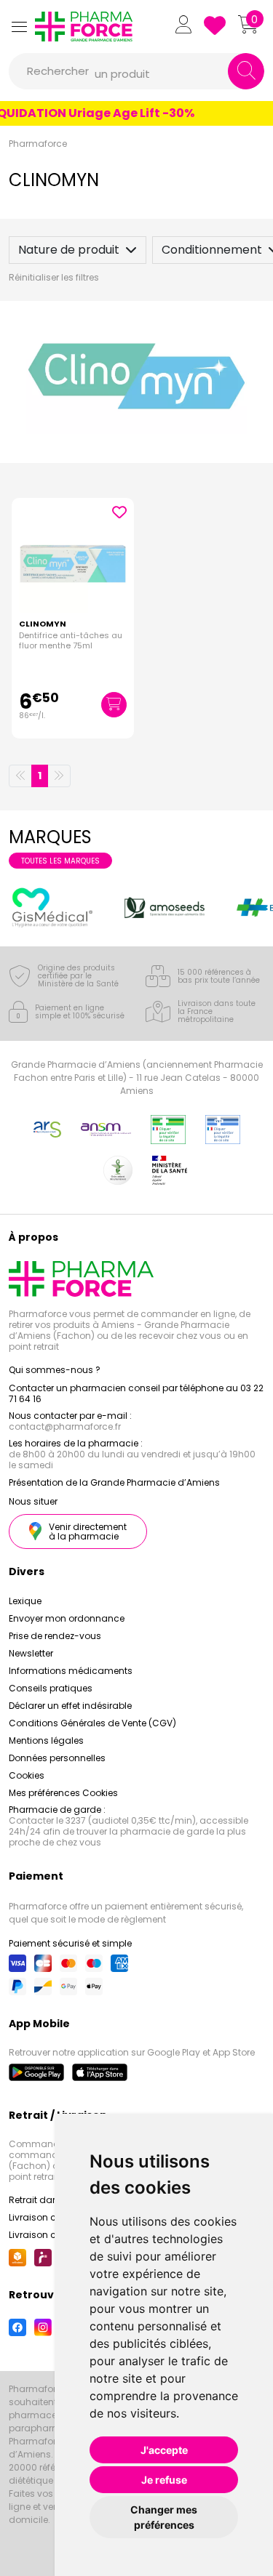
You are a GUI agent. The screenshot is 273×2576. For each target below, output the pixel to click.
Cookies (27, 1775)
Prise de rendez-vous (55, 1636)
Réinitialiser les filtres (54, 277)
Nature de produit (69, 250)
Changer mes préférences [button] (164, 2517)
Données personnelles (57, 1758)
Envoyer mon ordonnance (67, 1618)
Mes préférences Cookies (63, 1793)
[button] (19, 27)
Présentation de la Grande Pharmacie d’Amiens (114, 1482)
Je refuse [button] (164, 2480)
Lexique (25, 1601)
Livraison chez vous (52, 2217)
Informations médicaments (71, 1671)
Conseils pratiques (51, 1688)
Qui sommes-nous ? (55, 1370)
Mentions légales (46, 1740)
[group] (52, 907)
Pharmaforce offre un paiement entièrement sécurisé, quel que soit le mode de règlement (126, 1913)
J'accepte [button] (164, 2450)
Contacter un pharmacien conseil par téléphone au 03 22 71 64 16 (136, 1393)
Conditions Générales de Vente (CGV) (92, 1723)
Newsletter (31, 1653)
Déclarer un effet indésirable (70, 1706)
